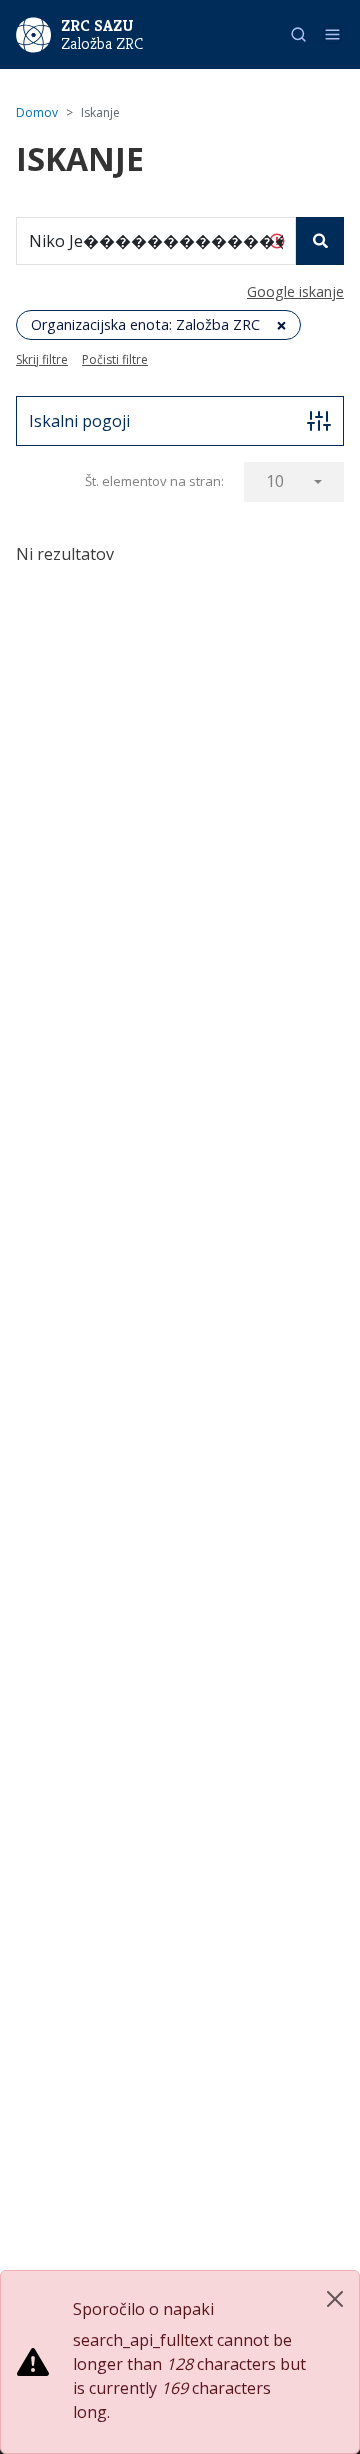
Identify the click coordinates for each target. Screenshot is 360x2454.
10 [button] (275, 481)
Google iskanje (295, 291)
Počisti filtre (115, 359)
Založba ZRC (102, 44)
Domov (37, 112)
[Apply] (320, 241)
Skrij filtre (42, 359)
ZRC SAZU (97, 25)
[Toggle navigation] (332, 34)
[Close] (335, 2299)
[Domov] (33, 33)
